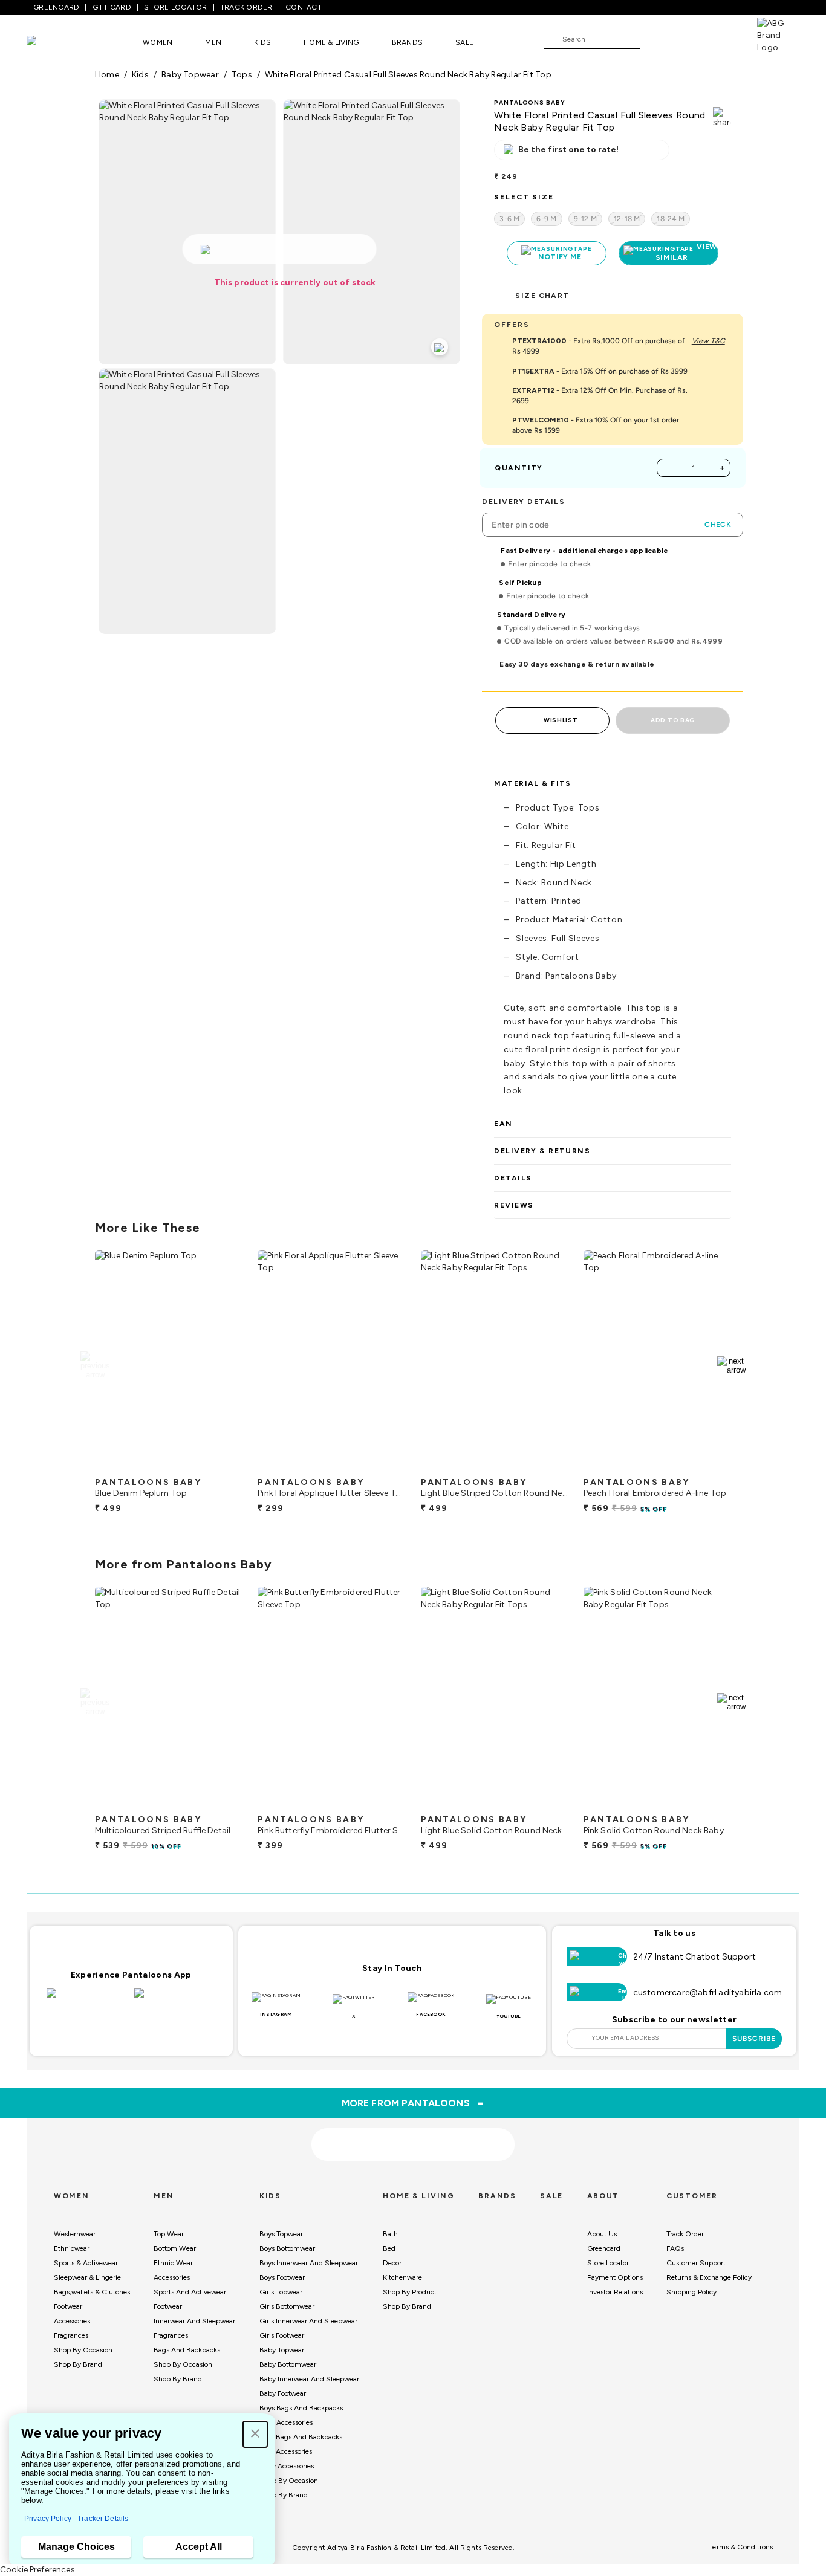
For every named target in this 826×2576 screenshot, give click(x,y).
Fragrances (71, 2335)
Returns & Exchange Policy (709, 2277)
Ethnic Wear (173, 2263)
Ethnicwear (72, 2248)
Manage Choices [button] (76, 2547)
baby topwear (190, 75)
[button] (255, 2434)
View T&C (708, 341)
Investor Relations (615, 2292)
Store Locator (608, 2263)
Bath (390, 2234)
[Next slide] (731, 1365)
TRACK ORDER (246, 7)
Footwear (68, 2306)
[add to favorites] (223, 1466)
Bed (389, 2248)
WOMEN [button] (158, 42)
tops (242, 75)
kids (140, 75)
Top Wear (169, 2234)
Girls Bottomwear (287, 2306)
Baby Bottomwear (288, 2364)
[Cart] (723, 39)
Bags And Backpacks (187, 2350)
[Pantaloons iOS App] (87, 2000)
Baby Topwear (282, 2350)
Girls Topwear (281, 2292)
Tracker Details (103, 2519)
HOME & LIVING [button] (331, 42)
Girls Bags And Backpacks (301, 2437)
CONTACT (304, 7)
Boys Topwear (281, 2234)
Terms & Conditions (741, 2547)
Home (107, 75)
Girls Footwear (282, 2335)
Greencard (604, 2248)
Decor (392, 2263)
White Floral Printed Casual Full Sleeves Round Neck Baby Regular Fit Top (408, 75)
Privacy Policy (48, 2519)
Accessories (72, 2321)
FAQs (675, 2248)
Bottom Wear (175, 2248)
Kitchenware (402, 2277)
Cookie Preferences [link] (37, 2570)
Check (718, 525)
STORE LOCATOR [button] (175, 7)
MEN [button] (213, 42)
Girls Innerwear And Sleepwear (308, 2321)
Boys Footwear (282, 2277)
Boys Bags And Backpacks (301, 2408)
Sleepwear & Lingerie (87, 2277)
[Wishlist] (655, 40)
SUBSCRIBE (754, 2039)
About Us (602, 2234)
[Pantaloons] (50, 42)
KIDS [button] (262, 42)
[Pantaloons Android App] (175, 2000)
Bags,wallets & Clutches (92, 2292)
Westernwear (75, 2234)
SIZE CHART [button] (542, 296)
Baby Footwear (283, 2393)
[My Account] (689, 39)
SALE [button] (464, 42)
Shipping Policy (691, 2292)
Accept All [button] (199, 2547)
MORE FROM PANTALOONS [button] (413, 2103)
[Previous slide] (95, 1365)
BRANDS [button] (408, 42)
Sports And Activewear (190, 2292)
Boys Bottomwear (287, 2248)
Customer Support (696, 2263)
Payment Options (615, 2277)
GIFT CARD (112, 7)
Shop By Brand (78, 2364)
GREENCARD (56, 7)
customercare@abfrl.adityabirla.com (708, 1992)
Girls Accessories (286, 2451)
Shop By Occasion (83, 2350)
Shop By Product (410, 2292)
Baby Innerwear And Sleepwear (309, 2379)
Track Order (685, 2234)
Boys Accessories (286, 2422)
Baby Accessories (287, 2466)
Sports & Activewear (86, 2263)
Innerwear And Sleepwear (194, 2321)
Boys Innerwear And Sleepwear (309, 2263)
